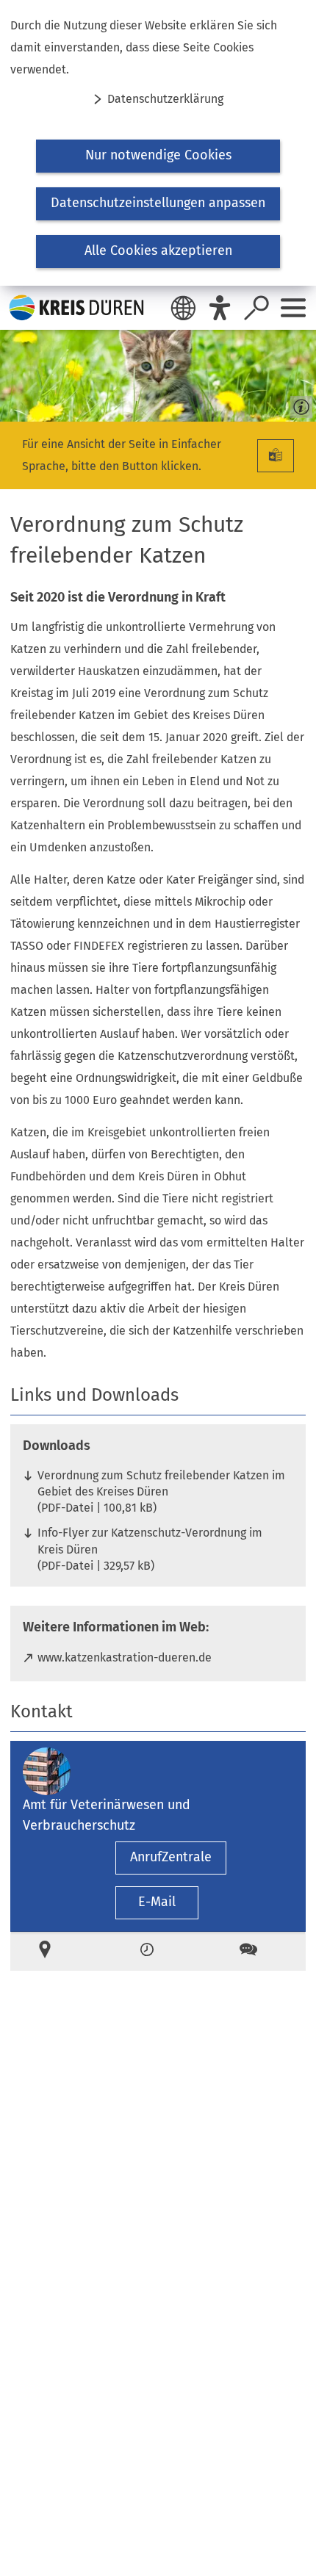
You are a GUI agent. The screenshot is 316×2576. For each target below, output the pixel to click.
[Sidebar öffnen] (293, 308)
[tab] (56, 1951)
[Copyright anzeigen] (298, 404)
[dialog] (158, 143)
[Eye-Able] (220, 308)
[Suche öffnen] (256, 308)
